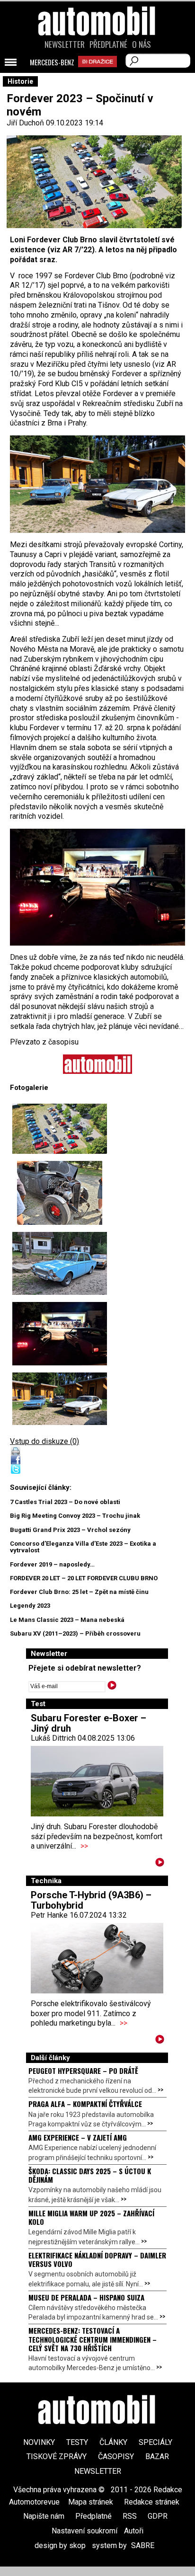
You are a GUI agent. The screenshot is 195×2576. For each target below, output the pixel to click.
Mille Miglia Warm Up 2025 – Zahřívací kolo (91, 2217)
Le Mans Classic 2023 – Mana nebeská (67, 1620)
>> (84, 1846)
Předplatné (108, 44)
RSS (130, 2516)
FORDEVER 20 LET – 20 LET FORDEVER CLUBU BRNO (84, 1578)
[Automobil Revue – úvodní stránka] (97, 75)
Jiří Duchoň (25, 123)
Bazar (157, 2456)
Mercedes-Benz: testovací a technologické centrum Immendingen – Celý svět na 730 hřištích (93, 2339)
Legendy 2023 (30, 1606)
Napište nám (44, 2516)
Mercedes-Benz (52, 62)
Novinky (39, 2442)
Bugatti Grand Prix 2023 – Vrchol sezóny (70, 1530)
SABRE (143, 2545)
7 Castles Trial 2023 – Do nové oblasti (65, 1502)
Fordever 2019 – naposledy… (52, 1564)
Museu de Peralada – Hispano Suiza (86, 2297)
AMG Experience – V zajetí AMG (78, 2137)
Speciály (155, 2442)
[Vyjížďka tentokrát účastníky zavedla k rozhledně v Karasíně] (60, 1129)
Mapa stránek (91, 2502)
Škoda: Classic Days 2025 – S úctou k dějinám (90, 2175)
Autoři (134, 2531)
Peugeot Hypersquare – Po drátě (83, 2071)
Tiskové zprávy (57, 2456)
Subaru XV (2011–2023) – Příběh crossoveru (75, 1633)
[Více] (160, 1864)
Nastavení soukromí (84, 2531)
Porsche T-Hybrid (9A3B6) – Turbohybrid (91, 1900)
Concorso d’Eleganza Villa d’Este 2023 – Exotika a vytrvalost (83, 1547)
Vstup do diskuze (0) (44, 1441)
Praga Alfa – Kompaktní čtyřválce (85, 2104)
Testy (77, 2442)
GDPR (158, 2516)
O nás (142, 44)
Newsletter (65, 44)
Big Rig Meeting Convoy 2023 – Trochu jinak (75, 1516)
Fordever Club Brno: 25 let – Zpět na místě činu (79, 1592)
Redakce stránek (152, 2502)
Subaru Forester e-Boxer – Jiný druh (89, 1723)
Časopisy (116, 2456)
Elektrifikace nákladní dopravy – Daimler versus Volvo (97, 2259)
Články (113, 2442)
